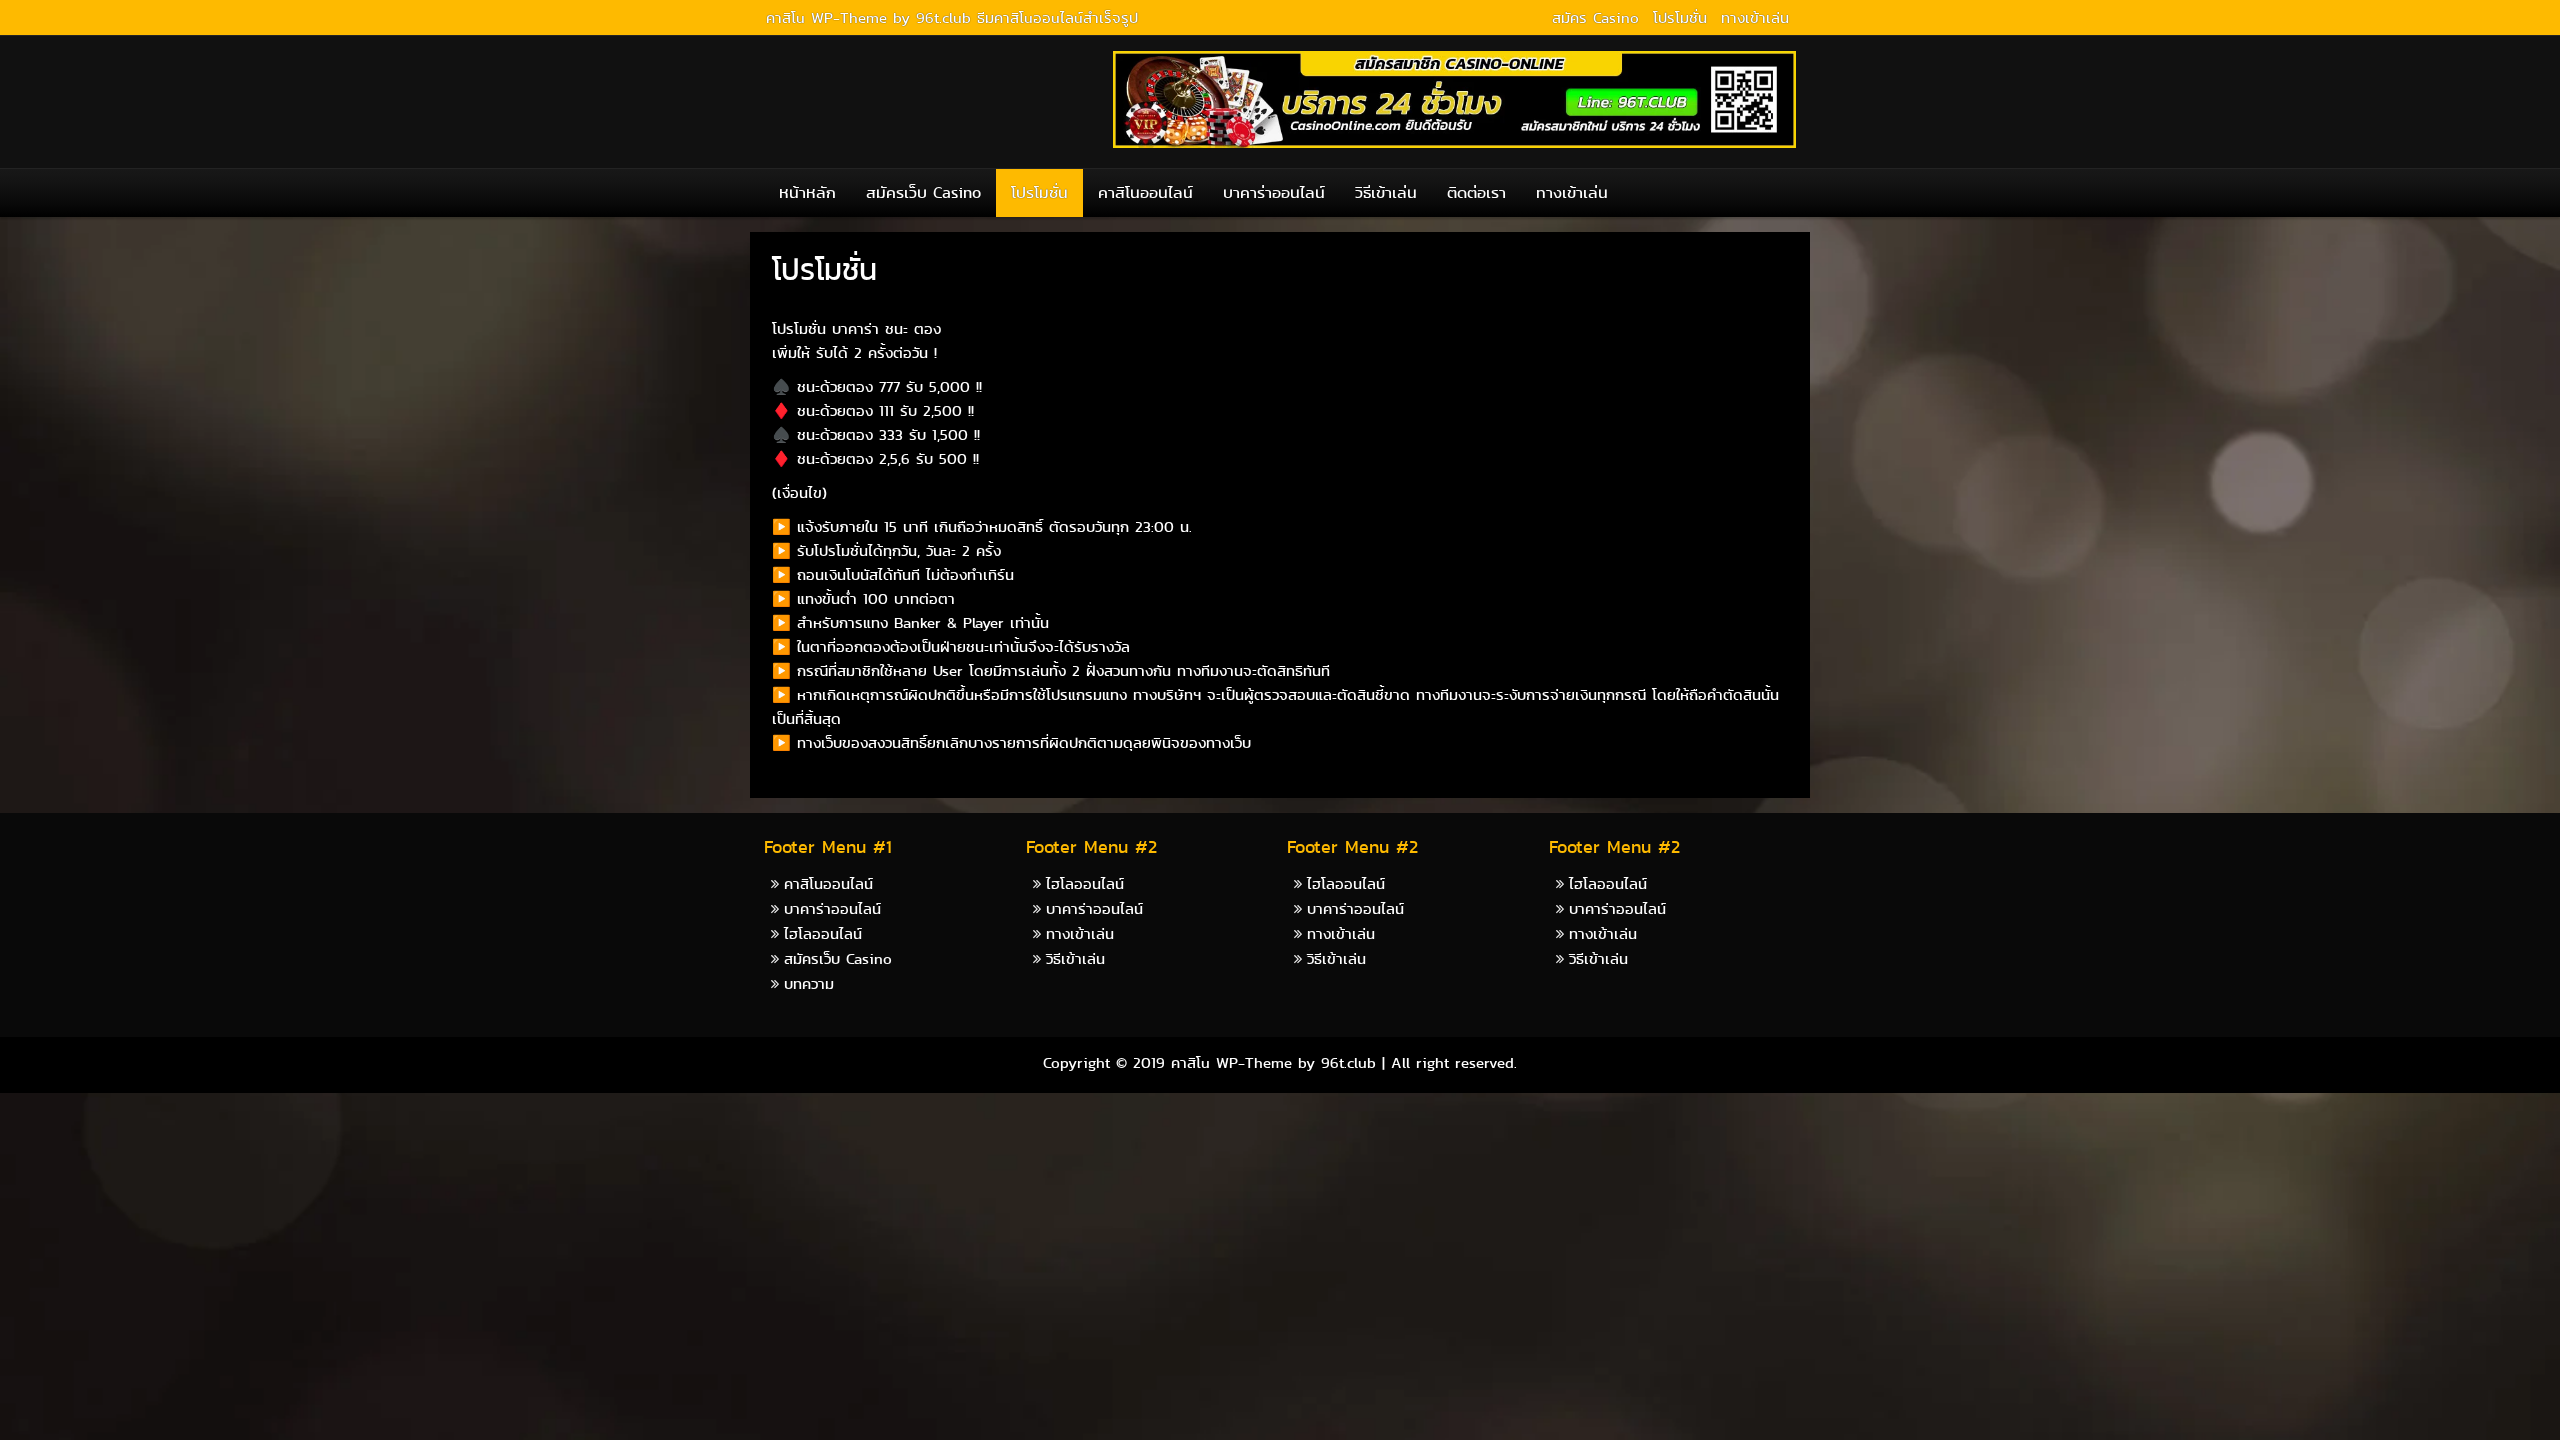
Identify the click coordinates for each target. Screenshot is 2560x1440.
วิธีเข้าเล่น (1386, 192)
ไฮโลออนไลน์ (823, 933)
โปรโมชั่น (1680, 17)
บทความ (809, 983)
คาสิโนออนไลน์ (1145, 192)
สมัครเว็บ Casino (923, 192)
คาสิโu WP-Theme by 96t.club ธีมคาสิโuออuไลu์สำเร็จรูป (952, 17)
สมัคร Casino (1595, 17)
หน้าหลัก (807, 192)
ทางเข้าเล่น (1755, 17)
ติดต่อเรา (1476, 192)
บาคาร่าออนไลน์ (1274, 192)
